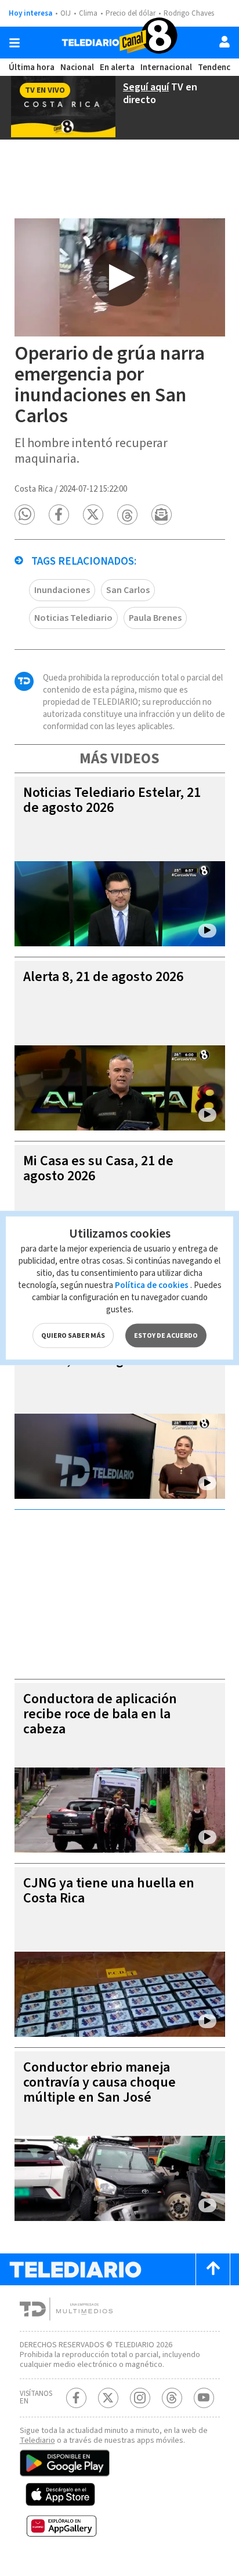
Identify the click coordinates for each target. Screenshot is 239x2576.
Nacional (77, 67)
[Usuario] (224, 42)
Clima (88, 13)
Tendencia (218, 67)
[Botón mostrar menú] (15, 43)
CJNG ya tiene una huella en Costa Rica (109, 1891)
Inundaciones (62, 590)
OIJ (66, 13)
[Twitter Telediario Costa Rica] (108, 2398)
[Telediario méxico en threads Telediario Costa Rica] (172, 2398)
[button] (25, 515)
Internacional (166, 67)
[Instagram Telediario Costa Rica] (140, 2398)
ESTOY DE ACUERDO (166, 1336)
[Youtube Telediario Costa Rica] (204, 2398)
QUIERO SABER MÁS (73, 1336)
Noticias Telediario (73, 618)
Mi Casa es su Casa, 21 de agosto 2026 (98, 1168)
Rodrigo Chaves (189, 13)
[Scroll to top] (213, 2269)
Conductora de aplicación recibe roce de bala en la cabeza (100, 1714)
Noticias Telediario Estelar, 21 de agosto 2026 (112, 800)
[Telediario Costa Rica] (119, 43)
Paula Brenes (155, 618)
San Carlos (128, 590)
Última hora (32, 67)
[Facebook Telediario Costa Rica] (76, 2398)
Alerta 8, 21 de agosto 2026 (103, 977)
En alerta (117, 67)
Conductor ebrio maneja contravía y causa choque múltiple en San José (99, 2082)
